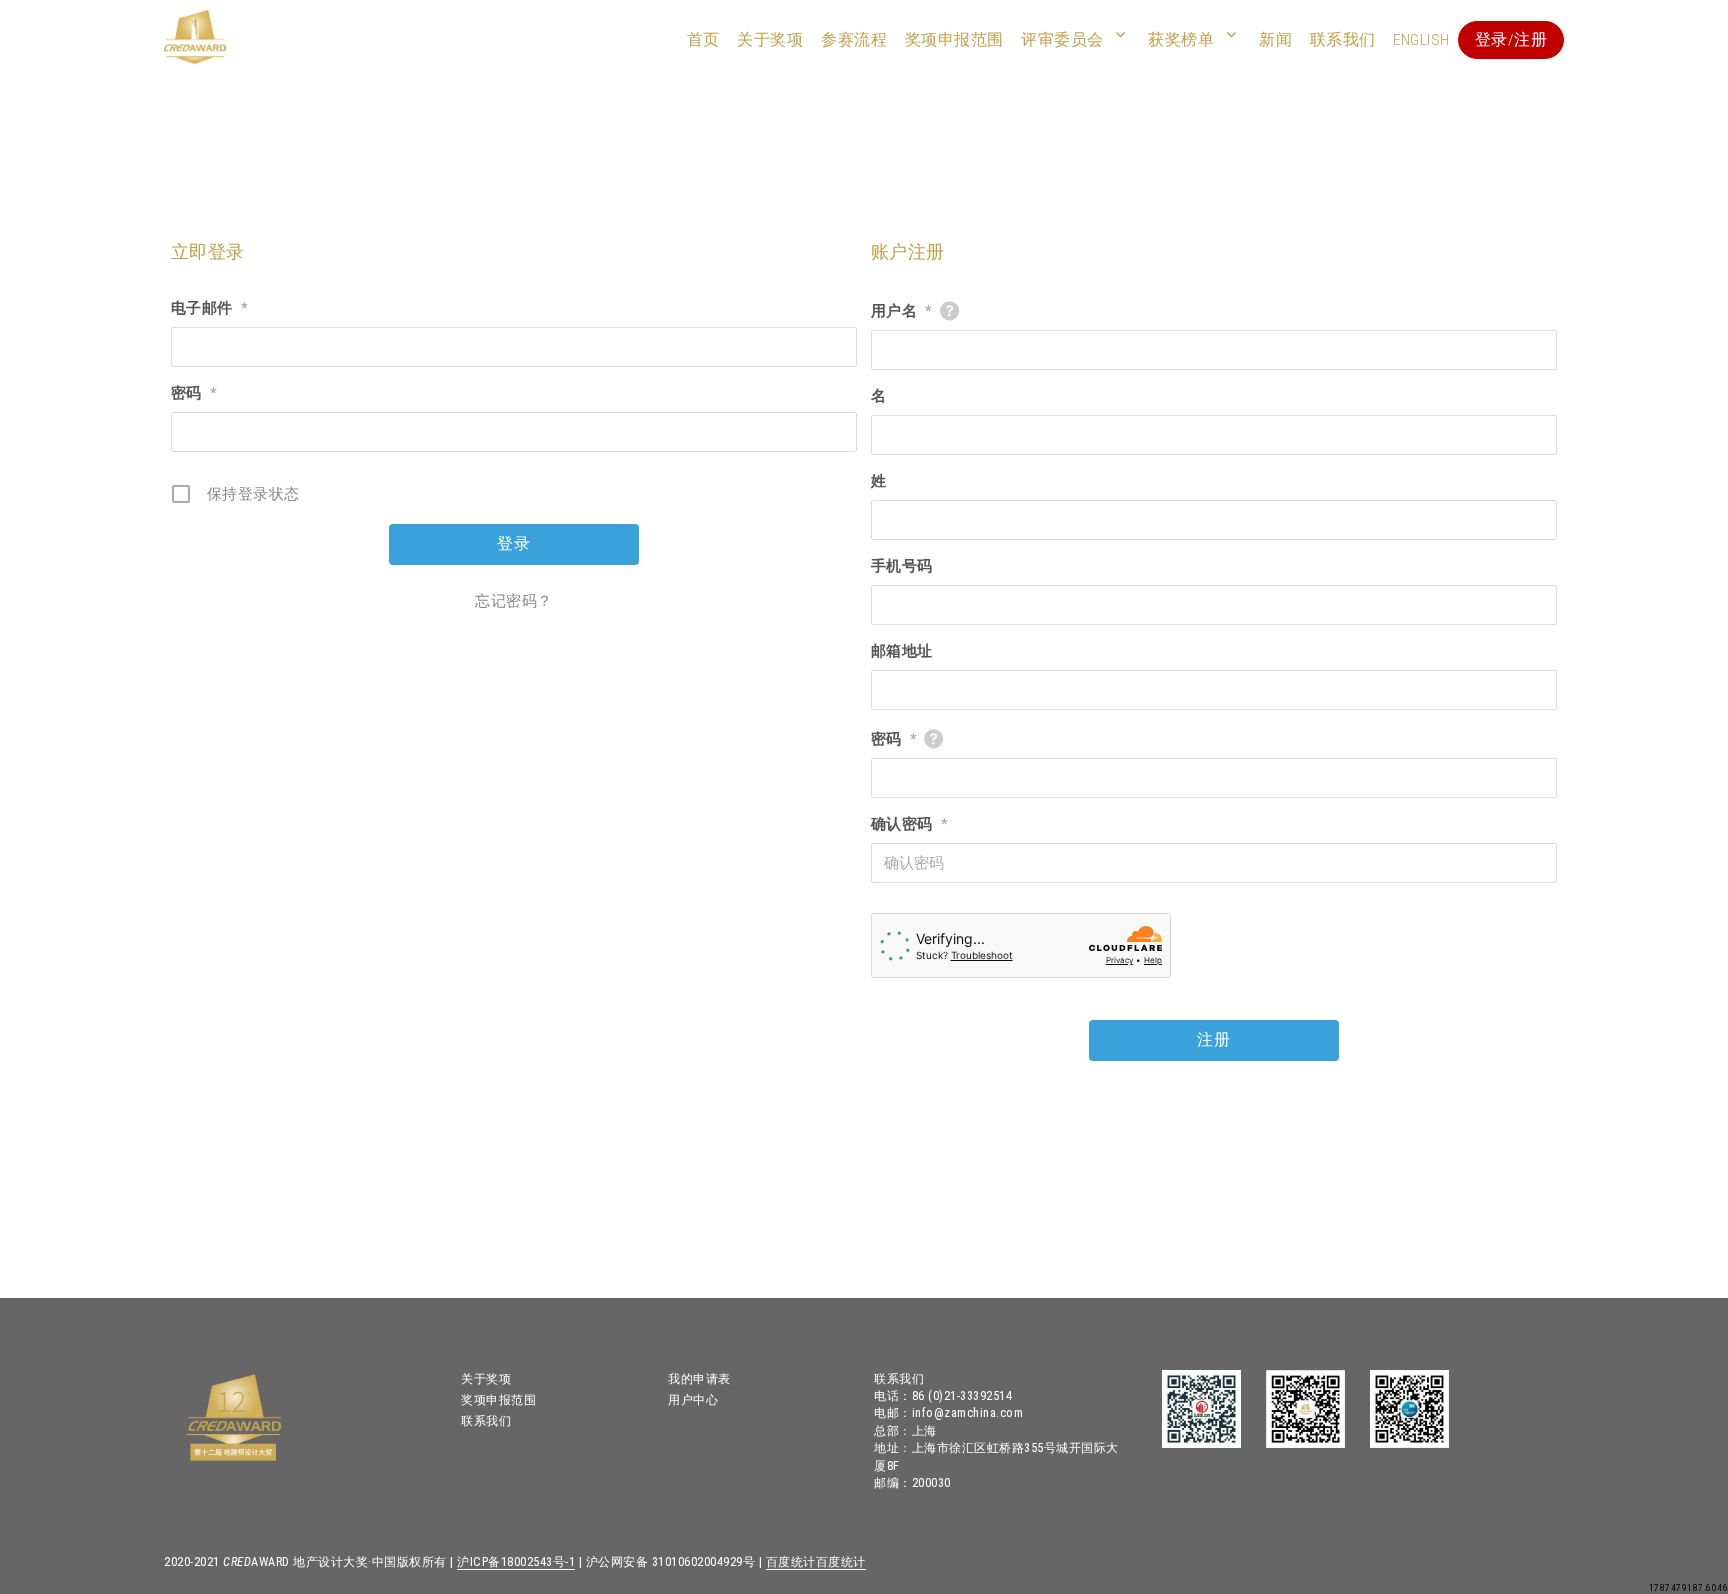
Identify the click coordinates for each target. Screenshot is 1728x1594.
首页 (703, 40)
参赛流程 (854, 40)
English (1421, 40)
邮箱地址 (902, 651)
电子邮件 (209, 308)
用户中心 (693, 1399)
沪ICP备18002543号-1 (516, 1561)
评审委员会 (1062, 40)
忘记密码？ (514, 601)
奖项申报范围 (954, 40)
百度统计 (791, 1561)
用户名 (901, 311)
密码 (194, 393)
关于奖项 (770, 40)
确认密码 (909, 824)
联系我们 (1343, 40)
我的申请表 (699, 1378)
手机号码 (902, 566)
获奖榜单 (1181, 40)
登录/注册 (1511, 40)
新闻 (1275, 40)
